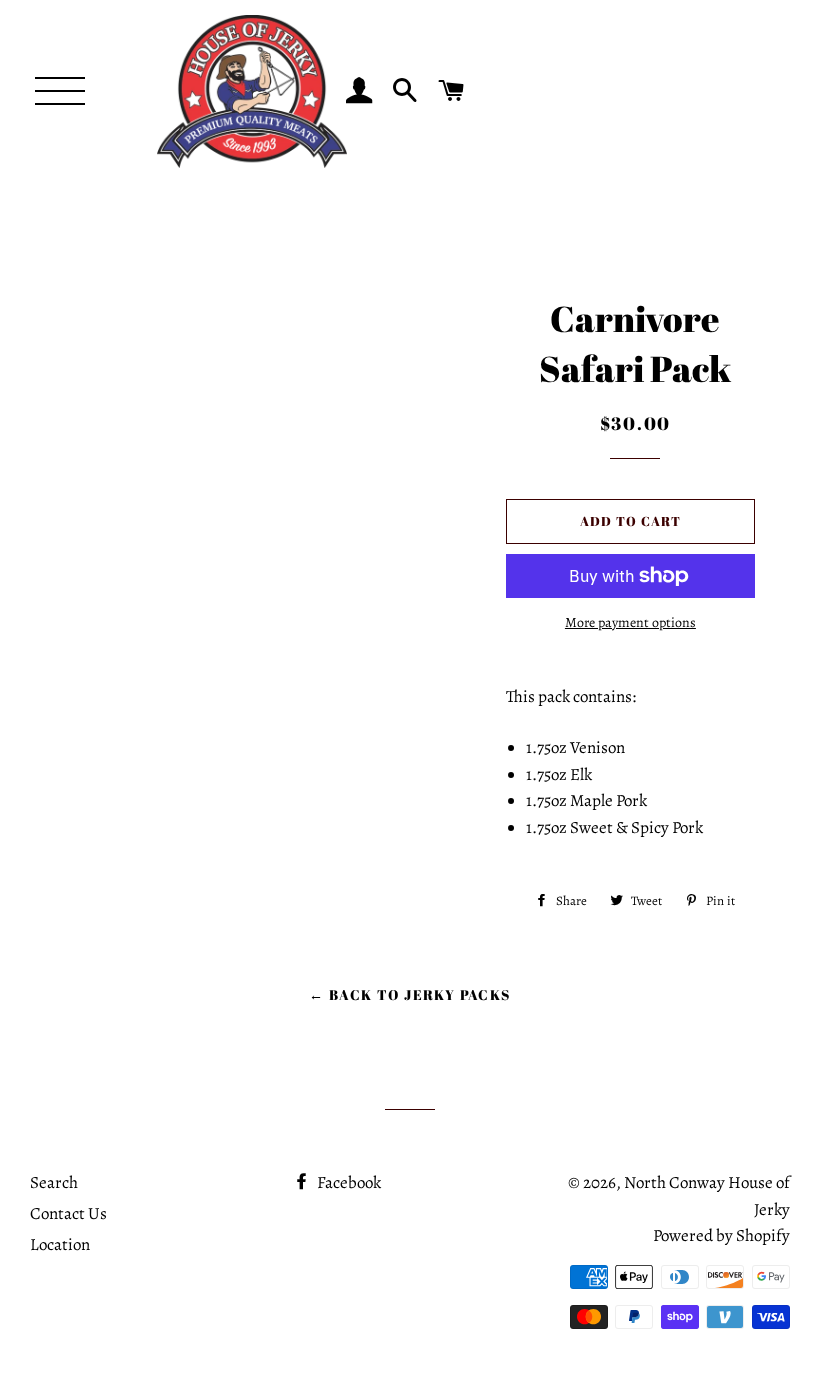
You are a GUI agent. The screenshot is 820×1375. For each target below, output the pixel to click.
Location (60, 1244)
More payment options (630, 622)
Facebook (347, 1182)
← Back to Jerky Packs (409, 994)
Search (54, 1182)
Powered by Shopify (721, 1235)
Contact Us (68, 1213)
